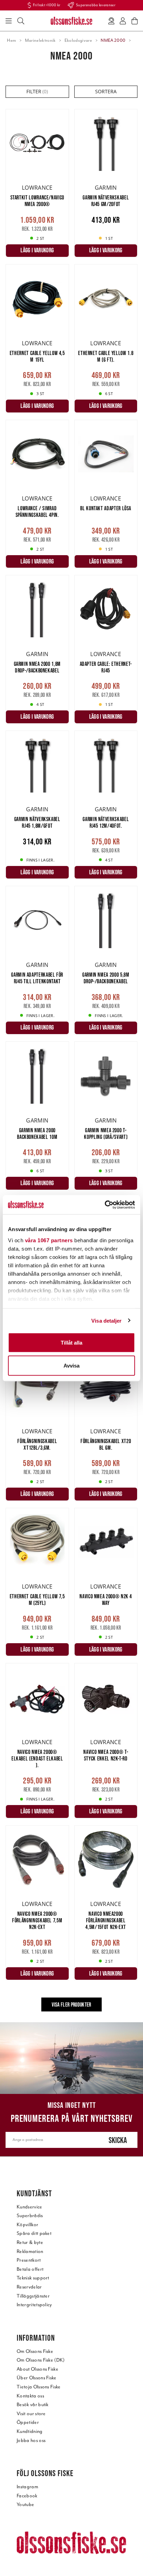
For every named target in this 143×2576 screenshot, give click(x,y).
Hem (11, 40)
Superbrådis (30, 2216)
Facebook (27, 2496)
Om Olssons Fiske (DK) (41, 2360)
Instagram (27, 2487)
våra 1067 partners (49, 1240)
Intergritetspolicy (34, 2305)
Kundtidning (30, 2431)
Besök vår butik (33, 2405)
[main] (71, 1066)
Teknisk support (33, 2278)
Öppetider (28, 2422)
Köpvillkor (27, 2225)
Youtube (25, 2504)
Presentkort (29, 2260)
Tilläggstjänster (33, 2296)
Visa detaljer (106, 1320)
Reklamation (30, 2251)
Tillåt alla (71, 1343)
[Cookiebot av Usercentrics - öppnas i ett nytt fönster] (105, 1205)
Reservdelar (29, 2287)
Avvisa (71, 1365)
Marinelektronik (40, 40)
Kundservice (30, 2207)
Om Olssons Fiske (35, 2351)
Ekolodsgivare (78, 40)
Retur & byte (30, 2242)
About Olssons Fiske (37, 2369)
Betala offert (30, 2269)
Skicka (118, 2140)
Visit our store (31, 2414)
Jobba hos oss (31, 2440)
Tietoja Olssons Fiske (39, 2387)
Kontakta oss (30, 2396)
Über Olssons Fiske (37, 2378)
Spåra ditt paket (34, 2233)
